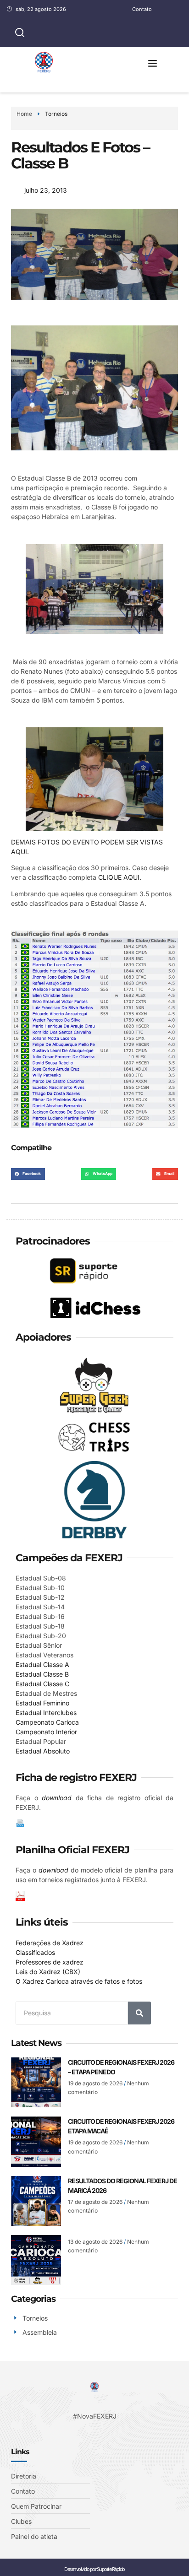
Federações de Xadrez (50, 1943)
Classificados (35, 1952)
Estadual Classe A (42, 1664)
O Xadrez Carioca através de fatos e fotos (79, 1981)
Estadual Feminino (42, 1703)
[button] (153, 63)
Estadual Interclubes (46, 1713)
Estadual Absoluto (43, 1751)
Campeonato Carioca (47, 1722)
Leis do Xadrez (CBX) (48, 1972)
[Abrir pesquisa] (20, 33)
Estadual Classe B (42, 1674)
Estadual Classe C (42, 1684)
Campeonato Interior (46, 1732)
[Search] (139, 2013)
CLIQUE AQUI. (120, 877)
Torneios (56, 114)
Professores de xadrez (50, 1962)
